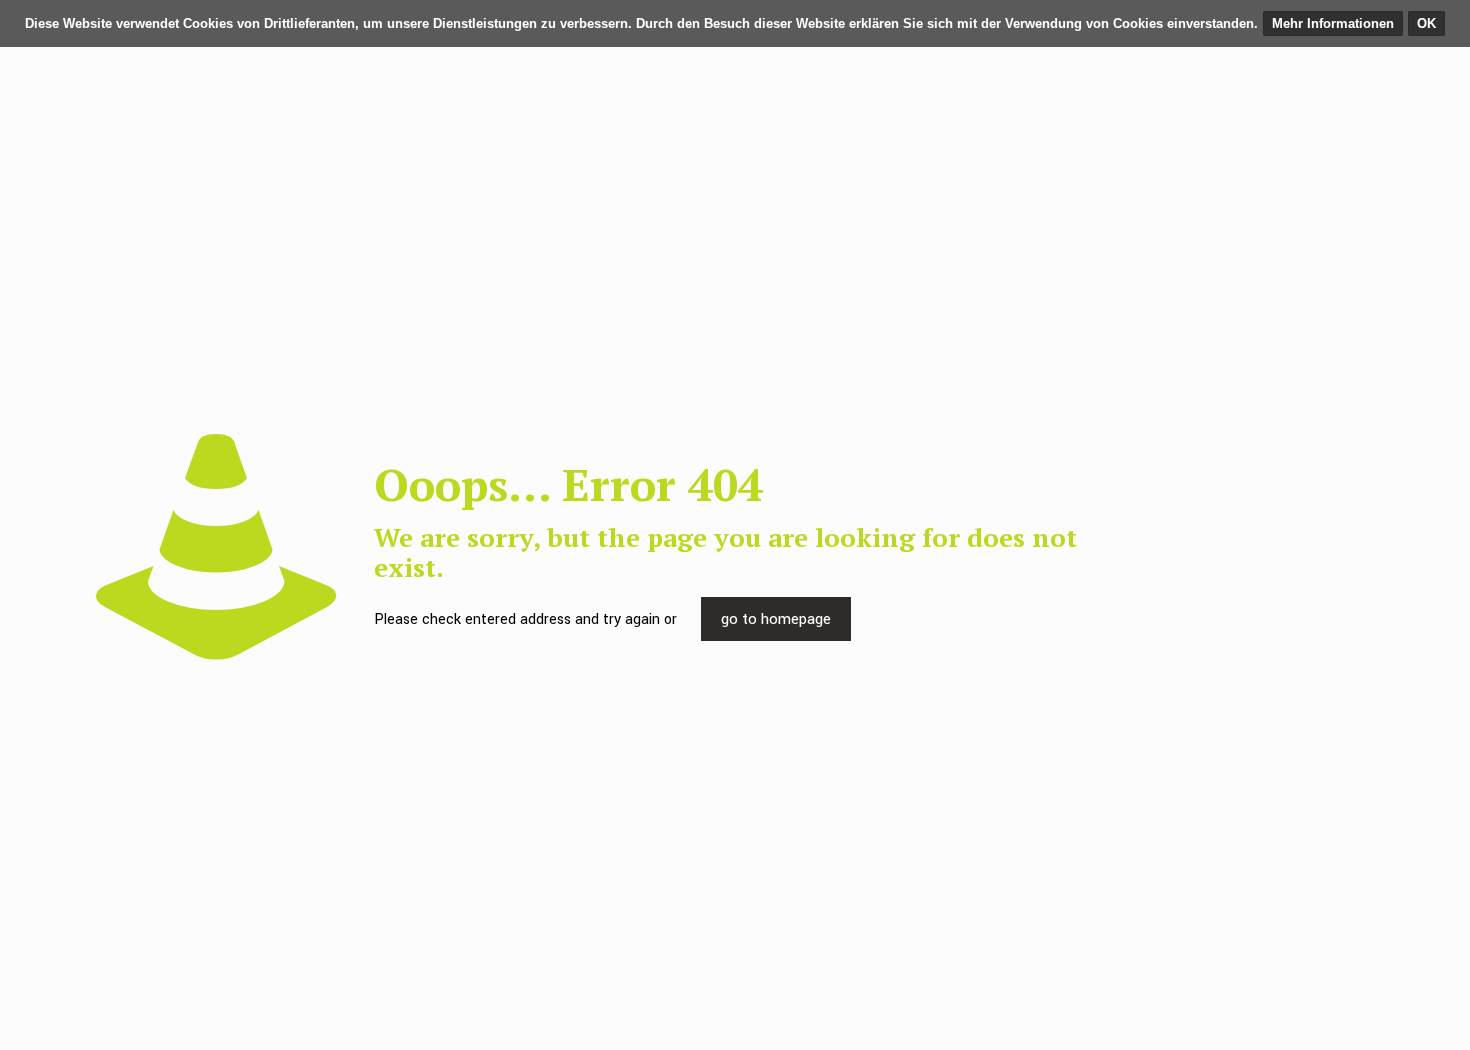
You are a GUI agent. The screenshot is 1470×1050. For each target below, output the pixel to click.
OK (1426, 23)
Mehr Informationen (1333, 23)
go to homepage (776, 619)
